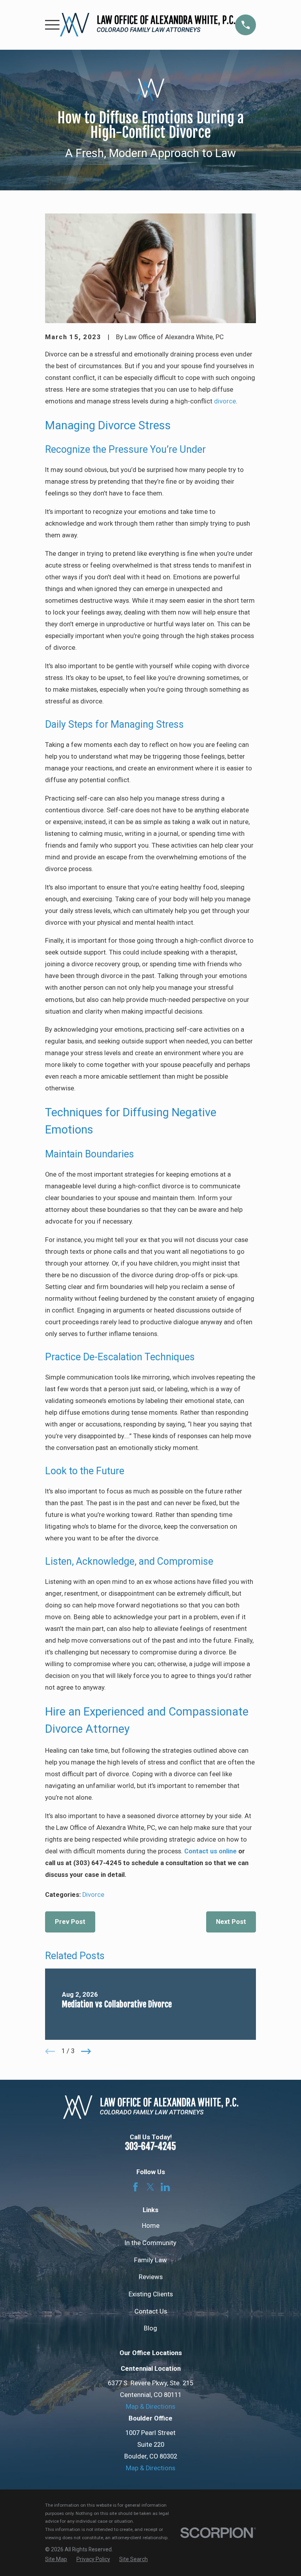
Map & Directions (150, 2407)
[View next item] (86, 2051)
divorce (225, 401)
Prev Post (70, 1922)
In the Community (150, 2243)
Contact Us (151, 2311)
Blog (150, 2328)
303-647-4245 (150, 2147)
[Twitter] (150, 2187)
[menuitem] (56, 2559)
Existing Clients (151, 2294)
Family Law (150, 2260)
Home (151, 2226)
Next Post (231, 1922)
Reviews (151, 2277)
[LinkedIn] (165, 2187)
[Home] (148, 25)
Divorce (93, 1895)
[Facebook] (135, 2187)
